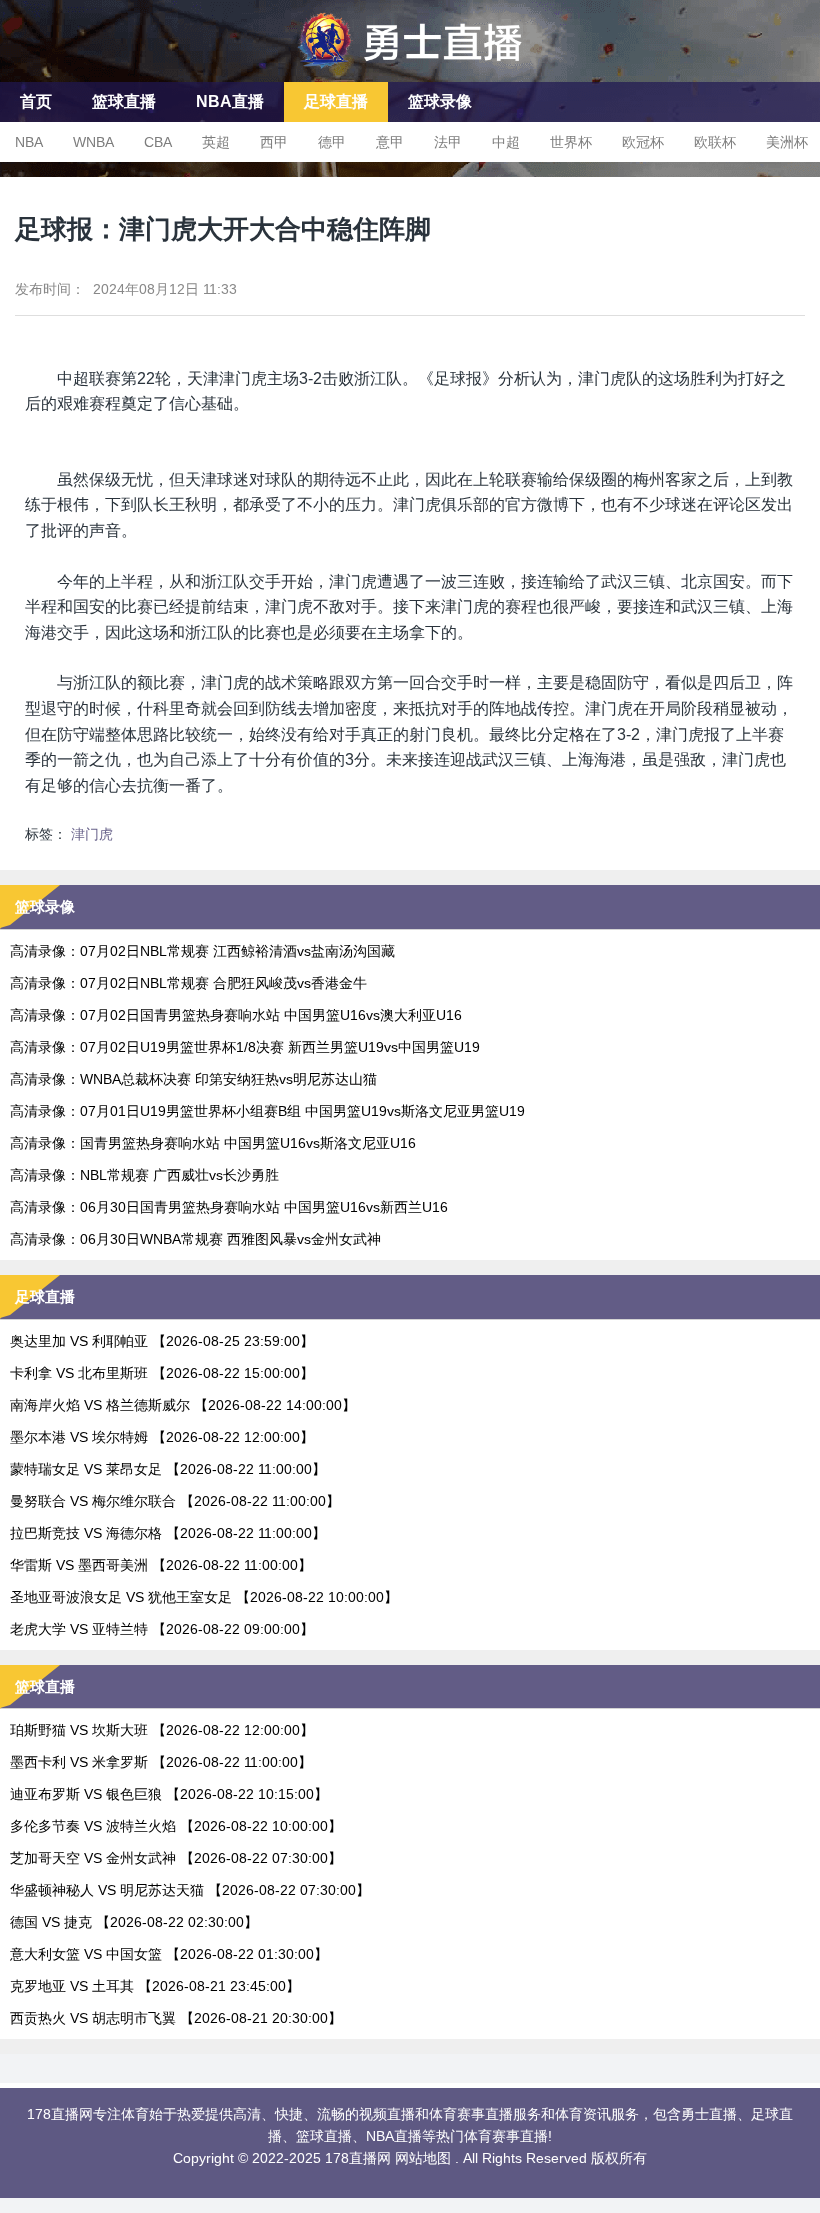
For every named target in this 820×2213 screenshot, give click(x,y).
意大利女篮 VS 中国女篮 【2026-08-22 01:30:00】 (169, 1954)
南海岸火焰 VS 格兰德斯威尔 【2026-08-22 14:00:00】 (183, 1405)
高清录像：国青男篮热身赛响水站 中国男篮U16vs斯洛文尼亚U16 (213, 1143)
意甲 (390, 142)
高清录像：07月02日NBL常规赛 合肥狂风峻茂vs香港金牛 (188, 983)
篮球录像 (440, 101)
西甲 (274, 142)
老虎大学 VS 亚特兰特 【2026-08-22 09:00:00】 (162, 1629)
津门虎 (92, 834)
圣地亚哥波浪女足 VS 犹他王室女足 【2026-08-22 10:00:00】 (204, 1597)
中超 (506, 142)
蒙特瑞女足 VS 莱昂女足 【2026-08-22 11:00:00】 (168, 1469)
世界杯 (571, 142)
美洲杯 (787, 142)
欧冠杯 (643, 142)
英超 (216, 142)
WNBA (93, 142)
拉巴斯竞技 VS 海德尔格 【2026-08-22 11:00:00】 (168, 1533)
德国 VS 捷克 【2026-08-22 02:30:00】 (134, 1922)
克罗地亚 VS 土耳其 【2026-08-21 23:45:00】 (155, 1986)
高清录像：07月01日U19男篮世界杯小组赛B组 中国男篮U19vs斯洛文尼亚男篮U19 (267, 1111)
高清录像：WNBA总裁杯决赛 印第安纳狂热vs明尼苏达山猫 (193, 1079)
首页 (36, 101)
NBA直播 (230, 101)
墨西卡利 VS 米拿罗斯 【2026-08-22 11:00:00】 (161, 1762)
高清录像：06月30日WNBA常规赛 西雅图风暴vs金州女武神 (195, 1239)
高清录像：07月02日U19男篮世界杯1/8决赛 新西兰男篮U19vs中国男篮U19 (245, 1047)
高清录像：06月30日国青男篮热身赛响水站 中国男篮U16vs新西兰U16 (229, 1207)
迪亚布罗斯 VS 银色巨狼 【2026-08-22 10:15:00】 (169, 1794)
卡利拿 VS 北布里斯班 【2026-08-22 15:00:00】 (162, 1373)
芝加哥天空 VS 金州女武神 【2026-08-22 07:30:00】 (176, 1858)
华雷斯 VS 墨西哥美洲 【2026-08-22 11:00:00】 (161, 1565)
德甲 (332, 142)
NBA (29, 142)
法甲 (448, 142)
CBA (158, 142)
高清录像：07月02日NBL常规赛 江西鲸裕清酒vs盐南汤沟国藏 (202, 951)
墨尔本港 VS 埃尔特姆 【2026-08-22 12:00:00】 (162, 1437)
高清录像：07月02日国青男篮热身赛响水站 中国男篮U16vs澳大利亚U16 (236, 1015)
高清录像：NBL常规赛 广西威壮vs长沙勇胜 (144, 1175)
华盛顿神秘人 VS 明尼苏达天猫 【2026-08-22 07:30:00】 (190, 1890)
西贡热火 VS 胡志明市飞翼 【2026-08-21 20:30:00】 (176, 2018)
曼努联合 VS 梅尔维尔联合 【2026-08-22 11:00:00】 (175, 1501)
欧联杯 (715, 142)
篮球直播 (124, 101)
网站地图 (423, 2158)
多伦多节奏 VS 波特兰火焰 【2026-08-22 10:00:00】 (176, 1826)
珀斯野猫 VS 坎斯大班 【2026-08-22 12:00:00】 (162, 1730)
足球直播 (336, 101)
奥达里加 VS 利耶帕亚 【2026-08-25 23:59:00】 (162, 1341)
